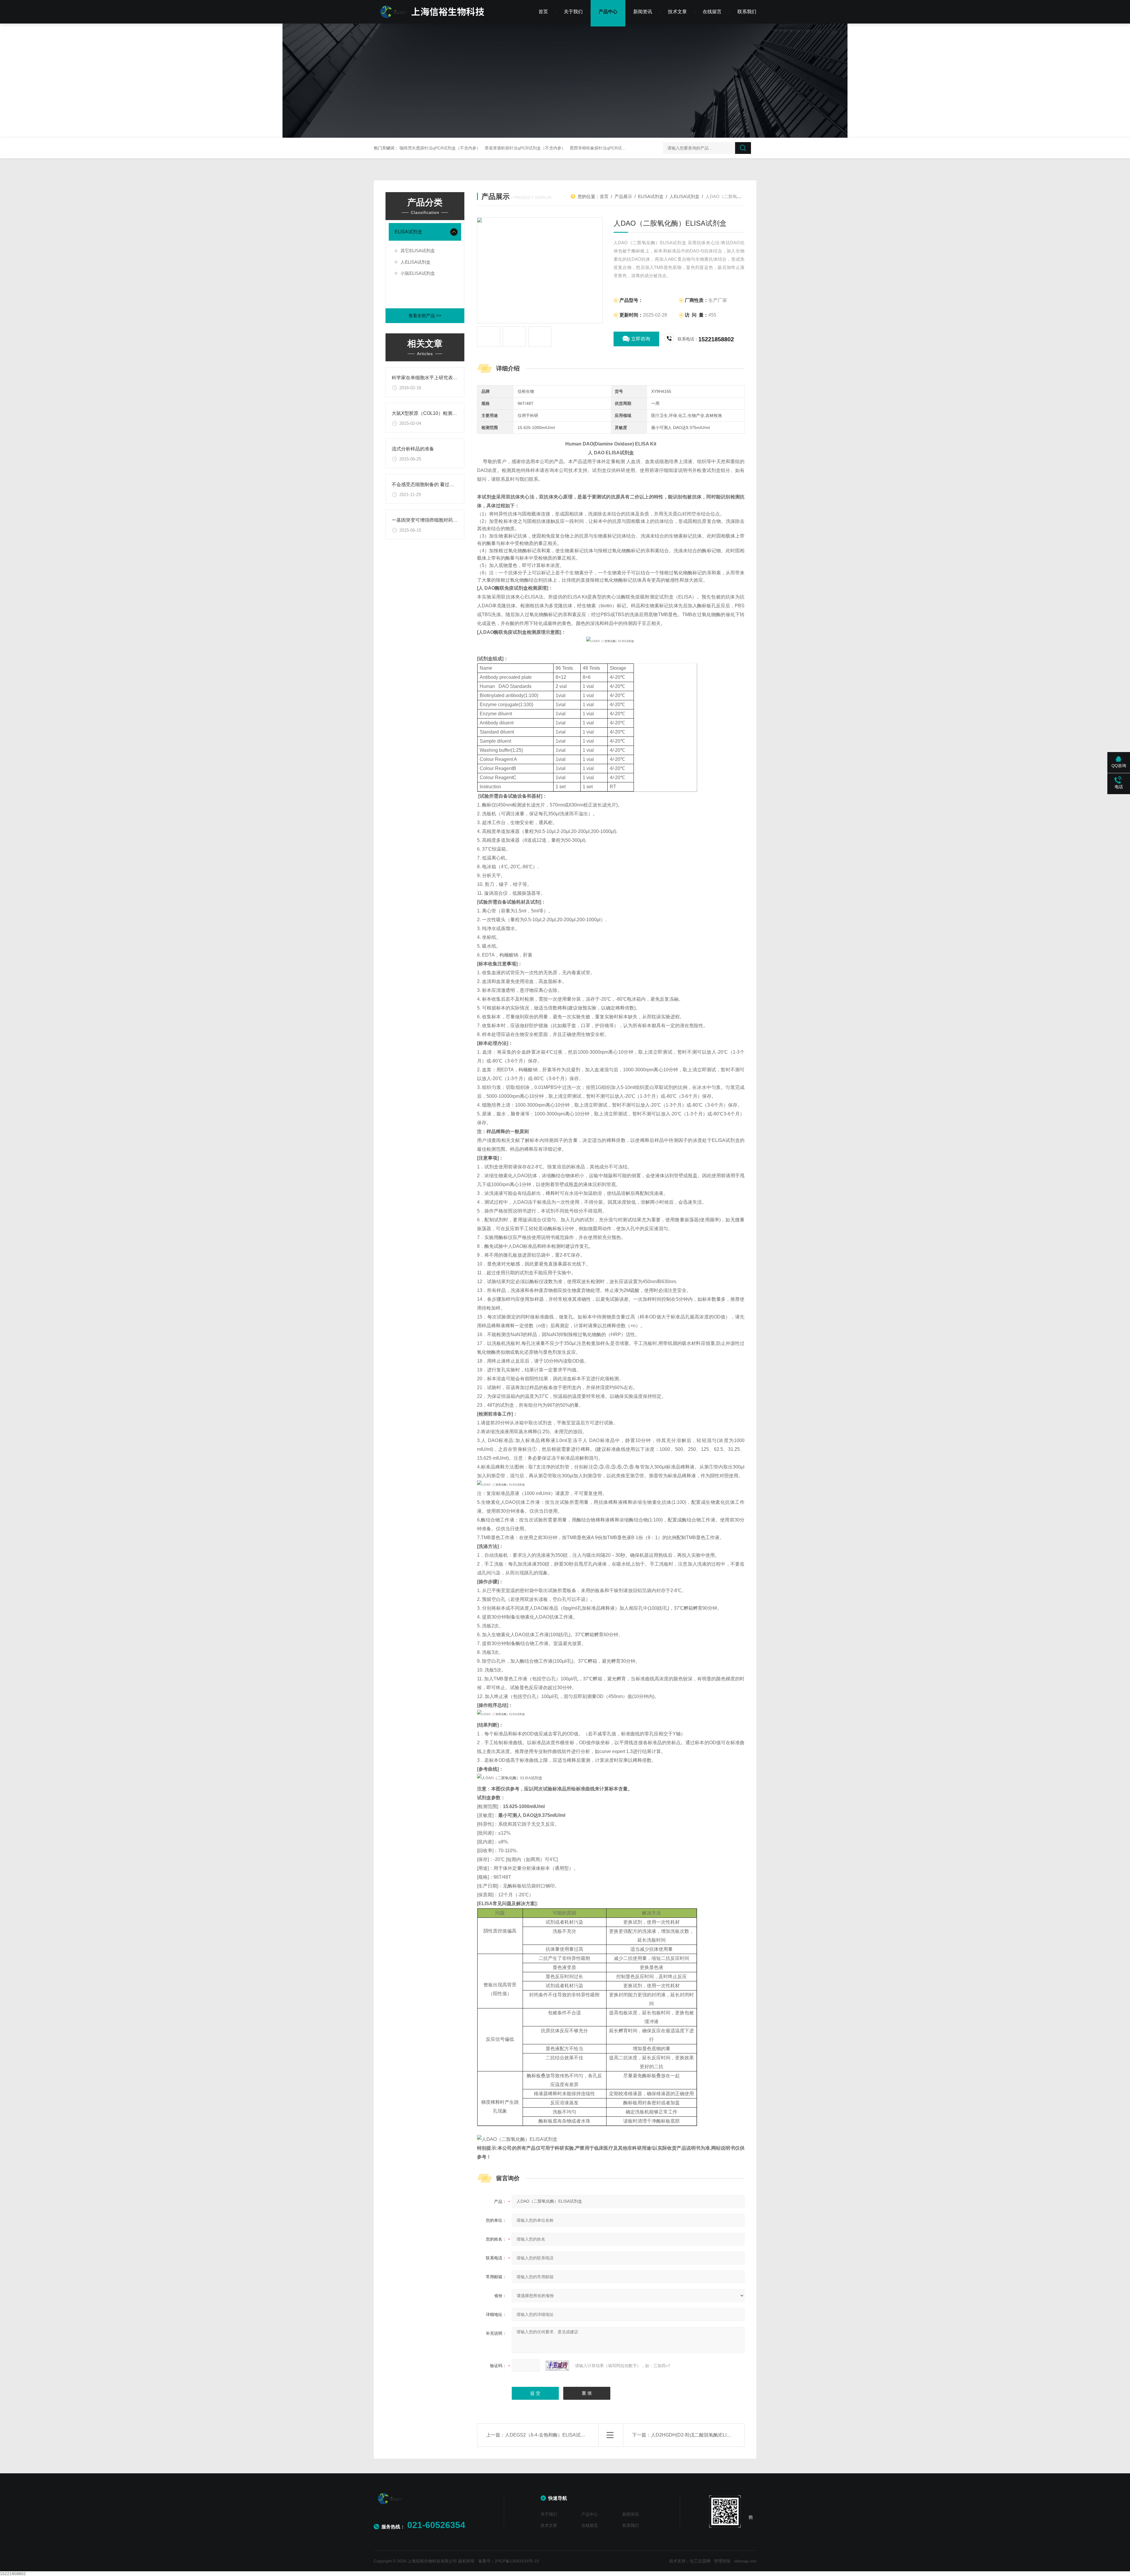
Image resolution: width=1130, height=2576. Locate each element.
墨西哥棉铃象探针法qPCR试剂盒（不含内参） (612, 148)
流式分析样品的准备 (413, 449)
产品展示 (623, 196)
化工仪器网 (700, 2561)
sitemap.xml (745, 2561)
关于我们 (573, 12)
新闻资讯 (643, 12)
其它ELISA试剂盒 (418, 251)
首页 (543, 12)
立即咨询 (641, 339)
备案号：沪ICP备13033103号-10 (508, 2561)
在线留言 (712, 12)
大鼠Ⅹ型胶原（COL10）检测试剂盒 (429, 413)
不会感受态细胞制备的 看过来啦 (425, 484)
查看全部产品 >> (425, 316)
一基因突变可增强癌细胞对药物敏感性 (432, 520)
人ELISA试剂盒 (416, 262)
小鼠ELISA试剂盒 (418, 273)
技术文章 (677, 12)
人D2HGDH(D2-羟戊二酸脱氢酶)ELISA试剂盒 (699, 2435)
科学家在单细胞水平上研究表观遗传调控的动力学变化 (448, 378)
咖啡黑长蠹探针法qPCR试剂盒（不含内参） (440, 148)
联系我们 (747, 12)
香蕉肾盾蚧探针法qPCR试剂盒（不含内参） (525, 148)
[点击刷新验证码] (557, 2366)
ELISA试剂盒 (408, 232)
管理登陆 (722, 2561)
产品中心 (608, 12)
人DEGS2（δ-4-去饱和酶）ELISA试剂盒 (547, 2435)
